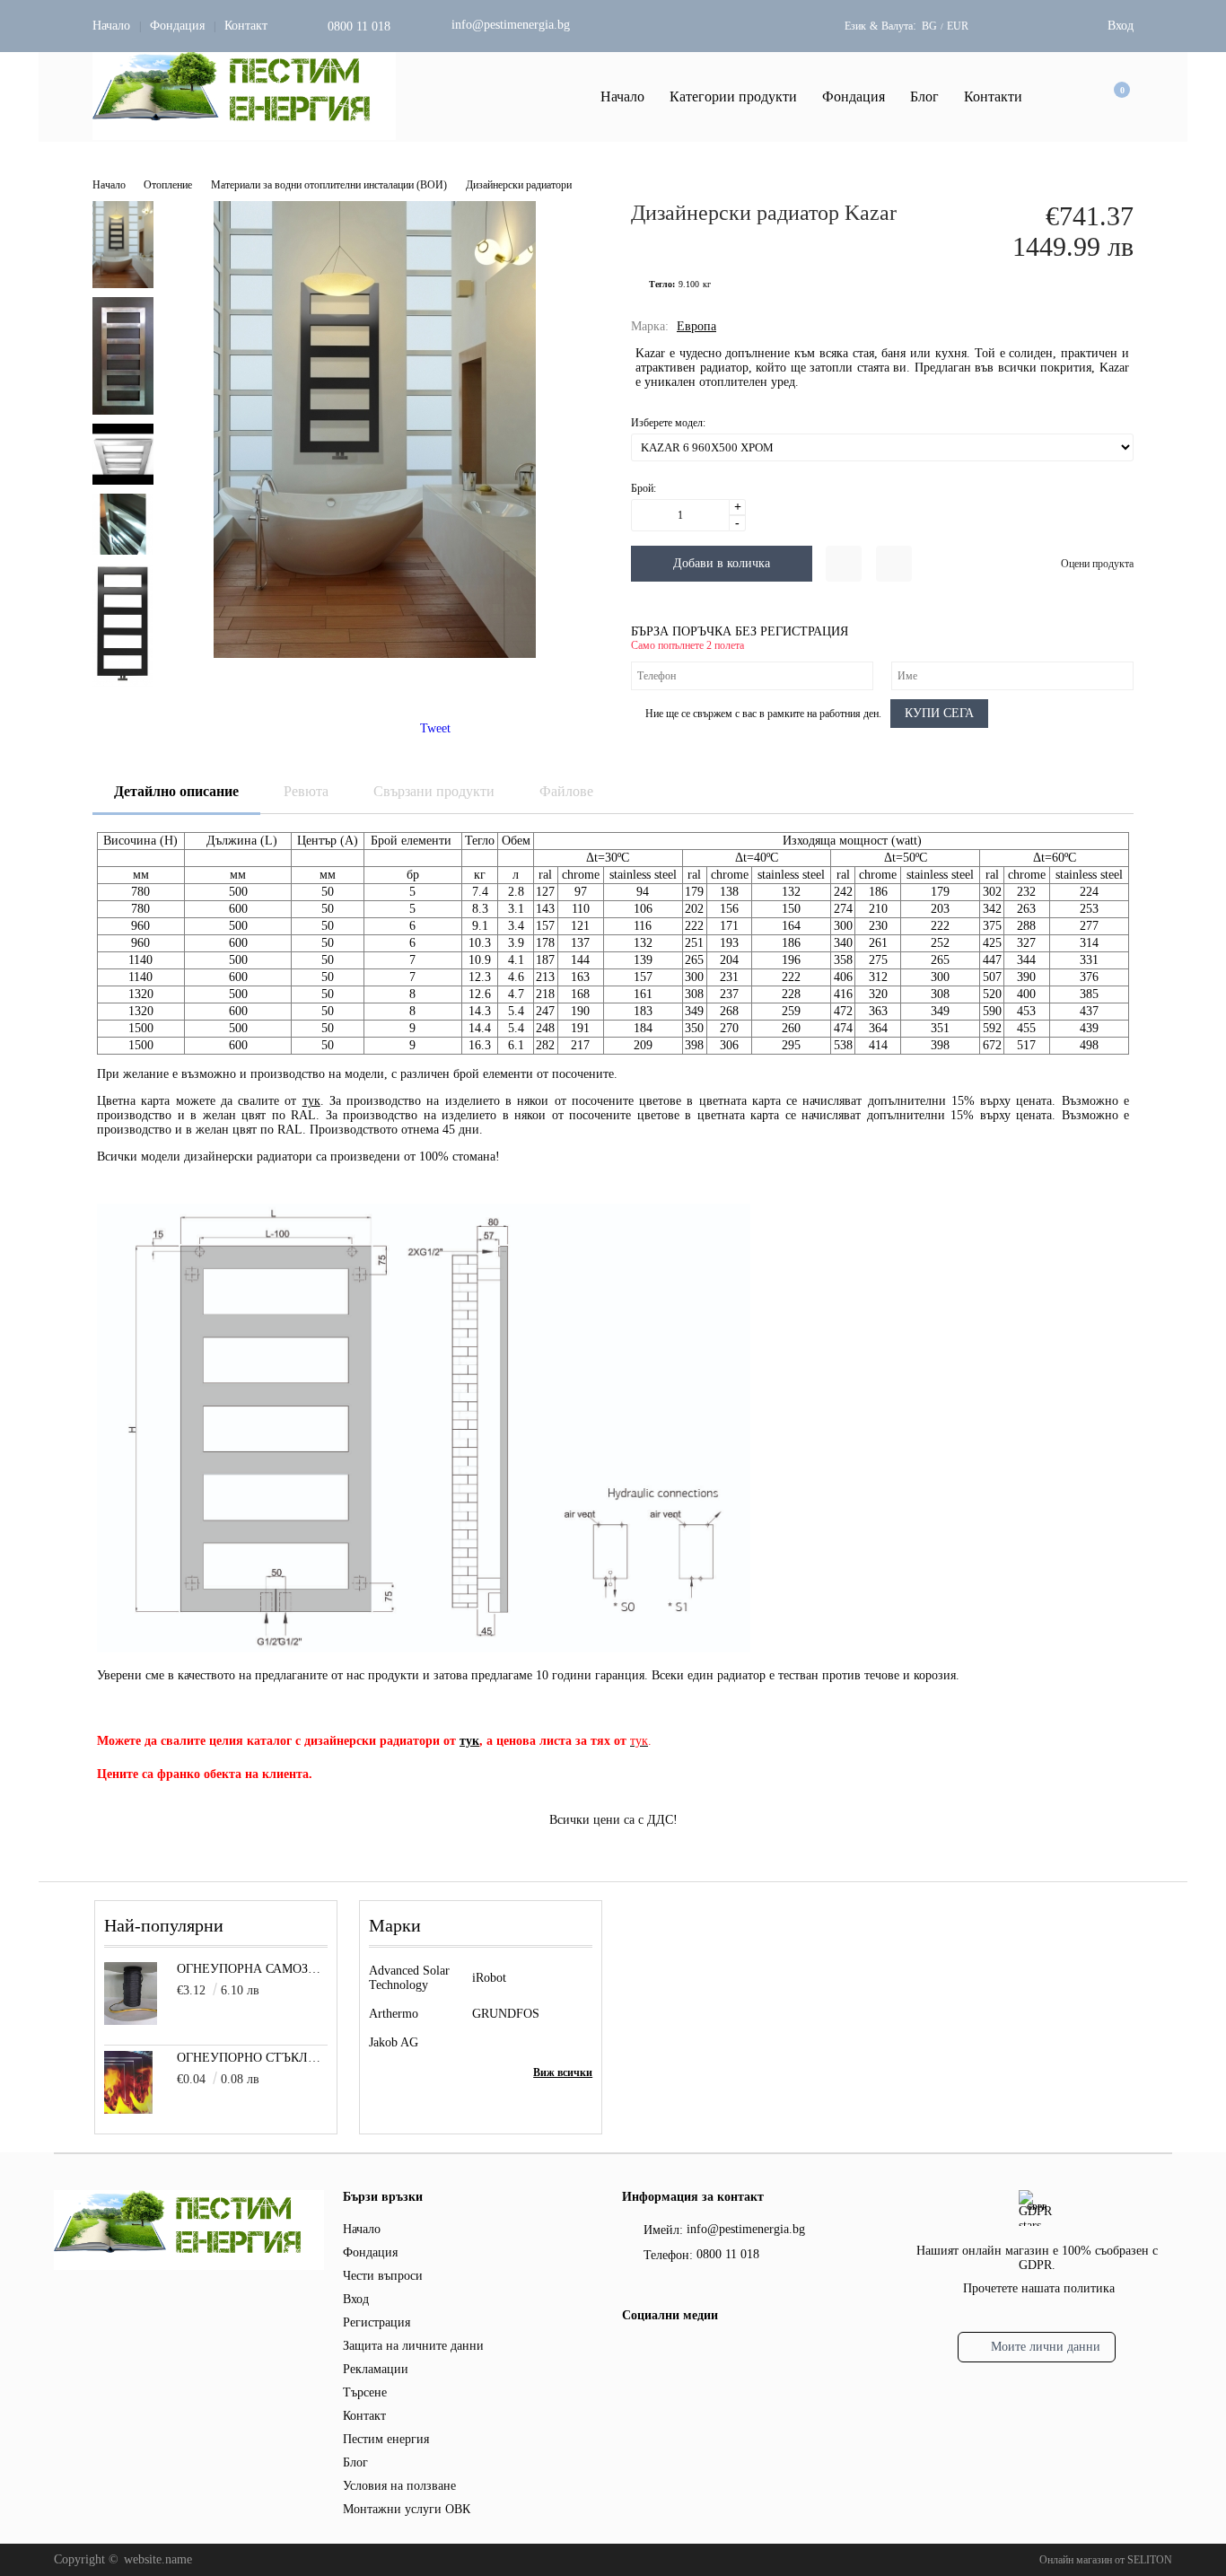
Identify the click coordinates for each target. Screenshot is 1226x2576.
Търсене (365, 2392)
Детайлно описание (176, 791)
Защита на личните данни (413, 2346)
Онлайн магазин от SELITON (1106, 2560)
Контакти (993, 96)
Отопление (168, 185)
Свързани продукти (434, 791)
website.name (158, 2559)
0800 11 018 (359, 26)
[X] (662, 2352)
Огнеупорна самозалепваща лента (253, 1969)
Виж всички (563, 2072)
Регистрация (377, 2322)
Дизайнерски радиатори (519, 185)
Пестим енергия (386, 2439)
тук (311, 1101)
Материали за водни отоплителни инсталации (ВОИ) (329, 185)
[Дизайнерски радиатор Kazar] (375, 654)
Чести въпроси (383, 2276)
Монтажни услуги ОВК (407, 2509)
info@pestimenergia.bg (511, 25)
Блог (924, 96)
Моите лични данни (1046, 2347)
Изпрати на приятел (894, 564)
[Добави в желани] (844, 564)
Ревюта (306, 791)
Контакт (246, 26)
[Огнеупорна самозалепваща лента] (131, 2021)
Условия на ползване (399, 2486)
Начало (111, 26)
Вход (1121, 26)
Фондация (177, 26)
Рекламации (376, 2369)
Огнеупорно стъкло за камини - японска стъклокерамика (253, 2058)
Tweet (435, 728)
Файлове (566, 791)
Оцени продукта (1097, 564)
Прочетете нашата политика (1039, 2288)
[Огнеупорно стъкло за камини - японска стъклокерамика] (129, 2110)
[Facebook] (632, 2353)
